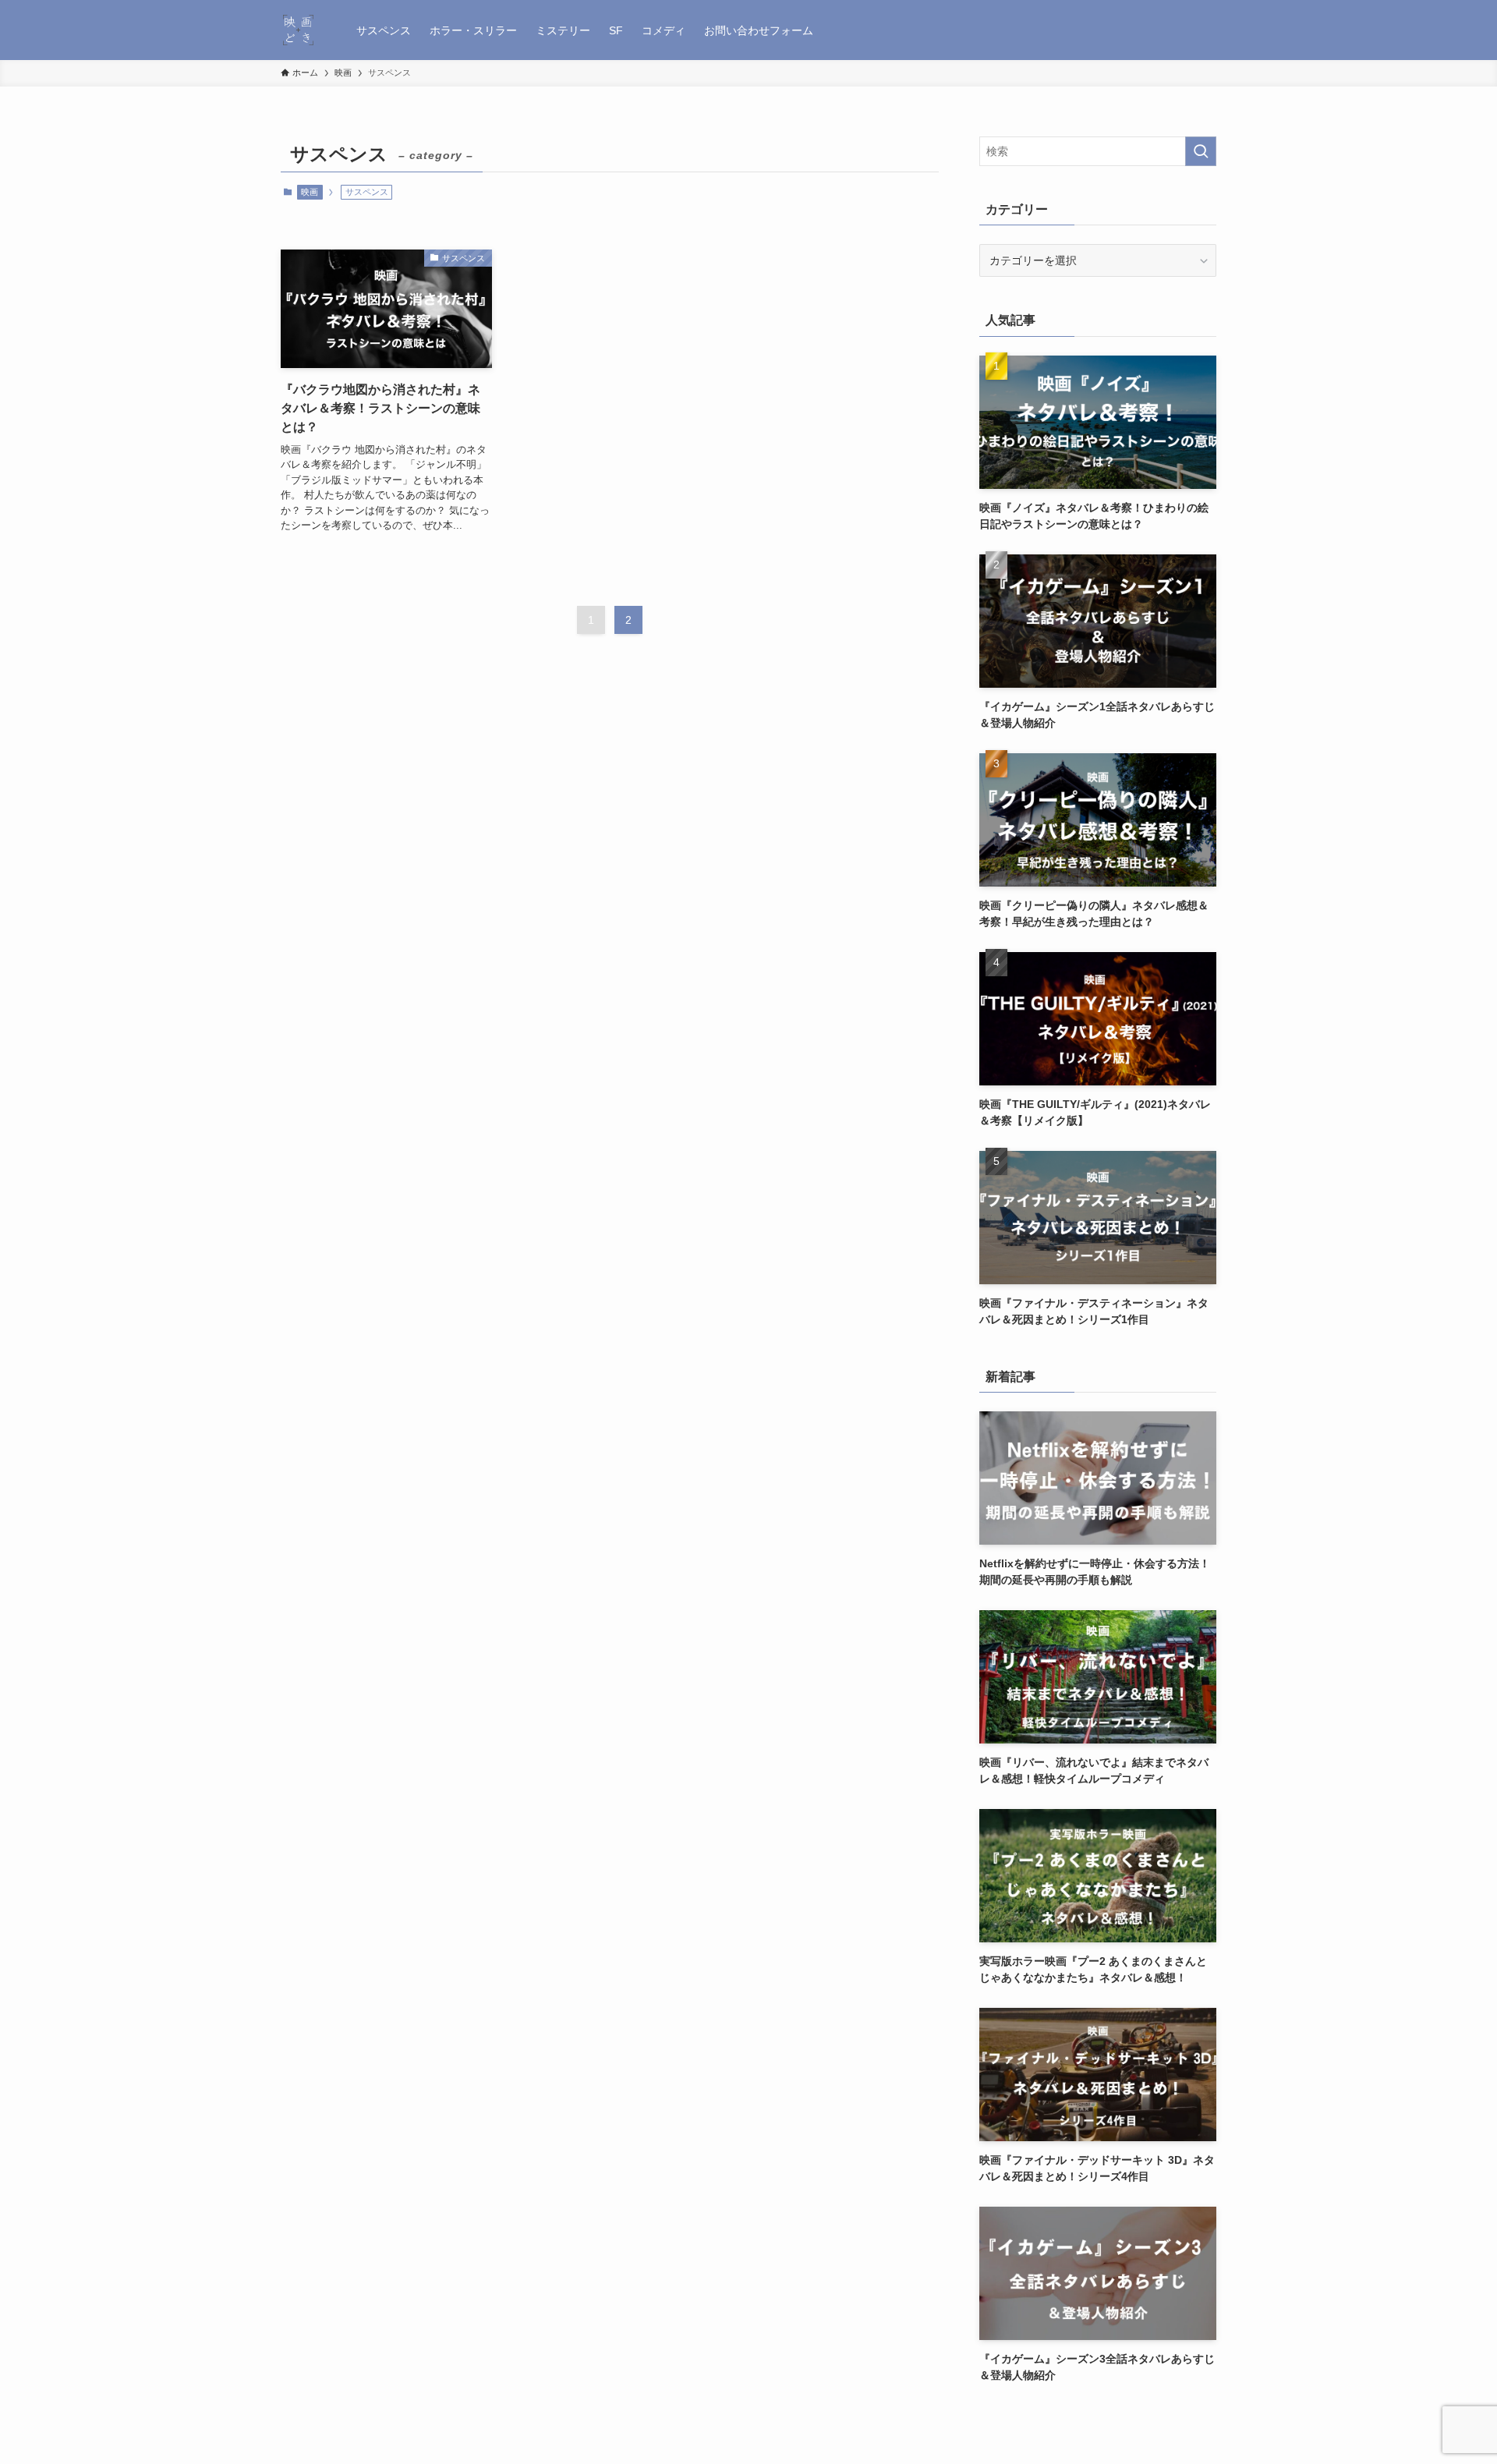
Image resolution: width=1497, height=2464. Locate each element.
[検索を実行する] (1201, 151)
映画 (310, 192)
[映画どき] (298, 30)
